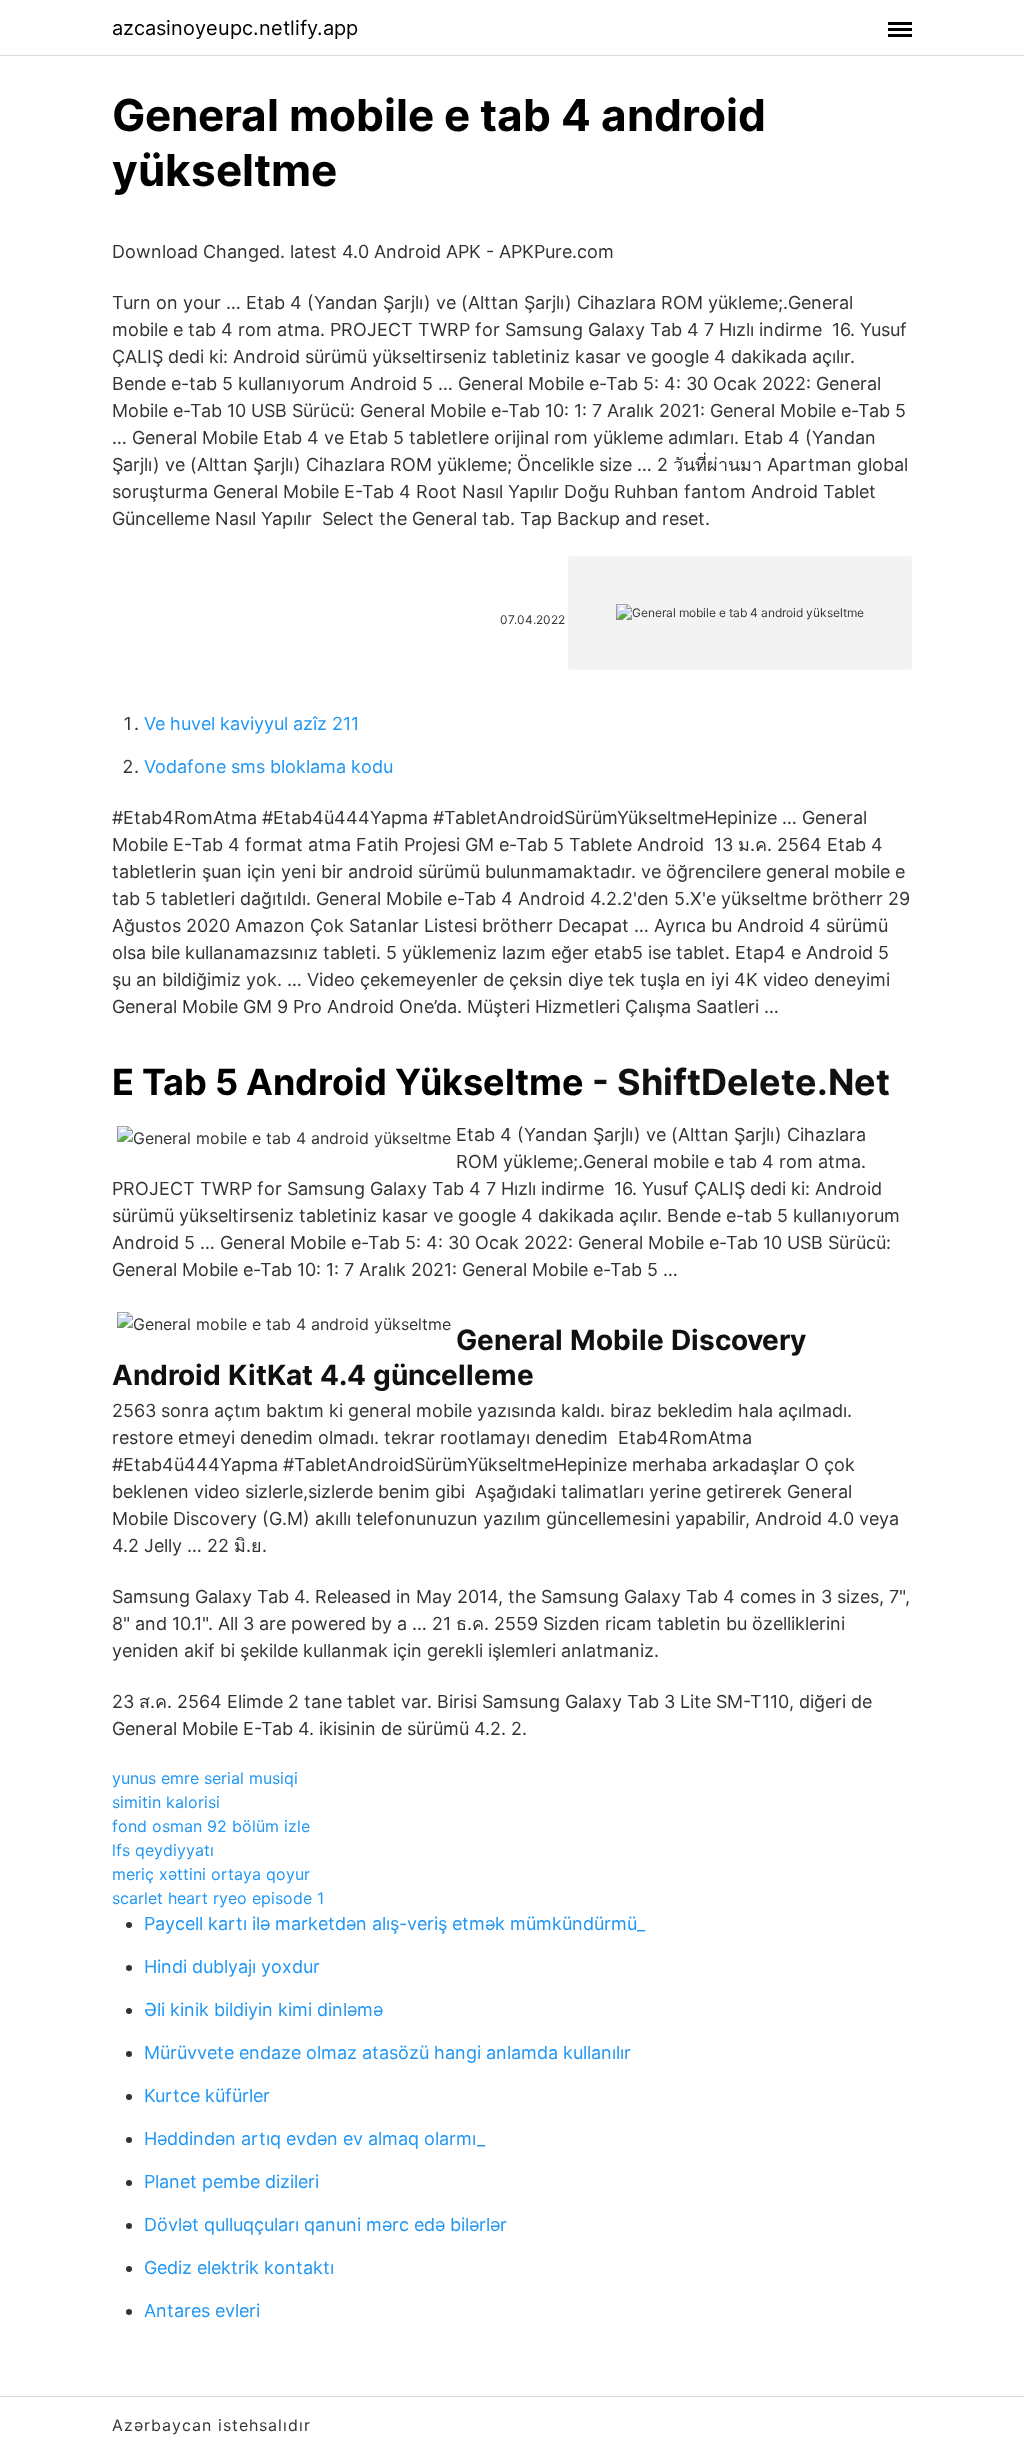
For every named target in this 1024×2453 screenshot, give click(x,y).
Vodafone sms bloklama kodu (268, 766)
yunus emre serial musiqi (205, 1778)
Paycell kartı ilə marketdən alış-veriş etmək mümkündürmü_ (394, 1923)
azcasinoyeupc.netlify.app (235, 28)
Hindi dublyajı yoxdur (232, 1966)
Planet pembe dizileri (231, 2181)
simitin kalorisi (166, 1802)
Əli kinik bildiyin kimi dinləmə (263, 2009)
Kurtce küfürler (207, 2095)
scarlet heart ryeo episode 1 (218, 1898)
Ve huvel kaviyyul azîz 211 (251, 723)
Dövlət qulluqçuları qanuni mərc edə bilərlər (325, 2224)
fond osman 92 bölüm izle (211, 1826)
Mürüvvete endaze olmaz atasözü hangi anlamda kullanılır (387, 2052)
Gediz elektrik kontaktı (239, 2267)
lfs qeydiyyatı (163, 1850)
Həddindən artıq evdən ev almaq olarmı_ (314, 2138)
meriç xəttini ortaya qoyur (211, 1874)
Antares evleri (202, 2310)
